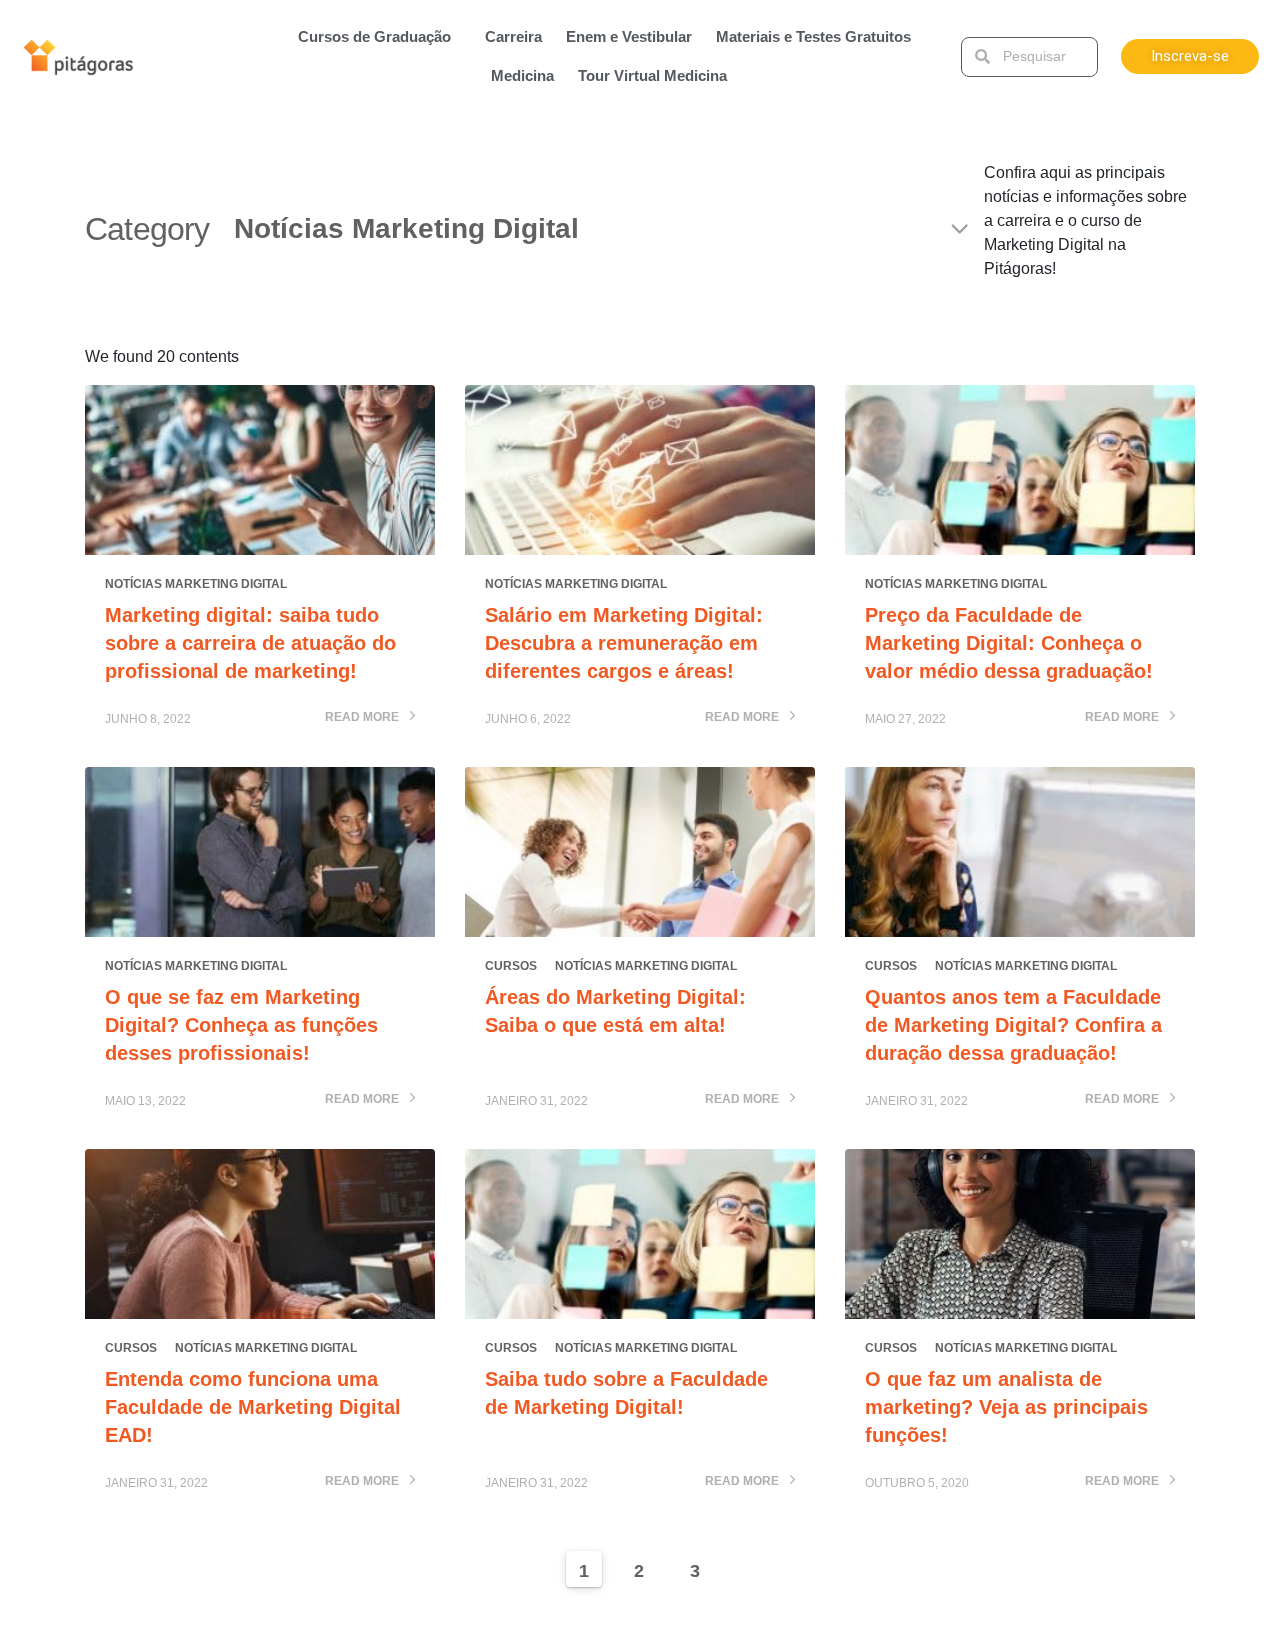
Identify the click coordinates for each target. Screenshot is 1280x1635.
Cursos (511, 966)
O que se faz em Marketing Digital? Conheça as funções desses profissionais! (241, 1025)
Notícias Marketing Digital (196, 584)
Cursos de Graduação (374, 36)
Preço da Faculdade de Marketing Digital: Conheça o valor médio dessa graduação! (1009, 643)
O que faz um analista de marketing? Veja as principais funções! (1006, 1407)
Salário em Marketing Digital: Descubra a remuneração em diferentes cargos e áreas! (624, 643)
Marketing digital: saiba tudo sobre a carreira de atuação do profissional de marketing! (250, 643)
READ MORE (363, 717)
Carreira (513, 36)
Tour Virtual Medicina (652, 75)
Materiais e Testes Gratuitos (813, 36)
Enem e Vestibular (629, 36)
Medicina (522, 75)
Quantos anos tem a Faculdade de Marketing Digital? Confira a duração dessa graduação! (1013, 1025)
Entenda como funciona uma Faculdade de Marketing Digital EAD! (253, 1407)
